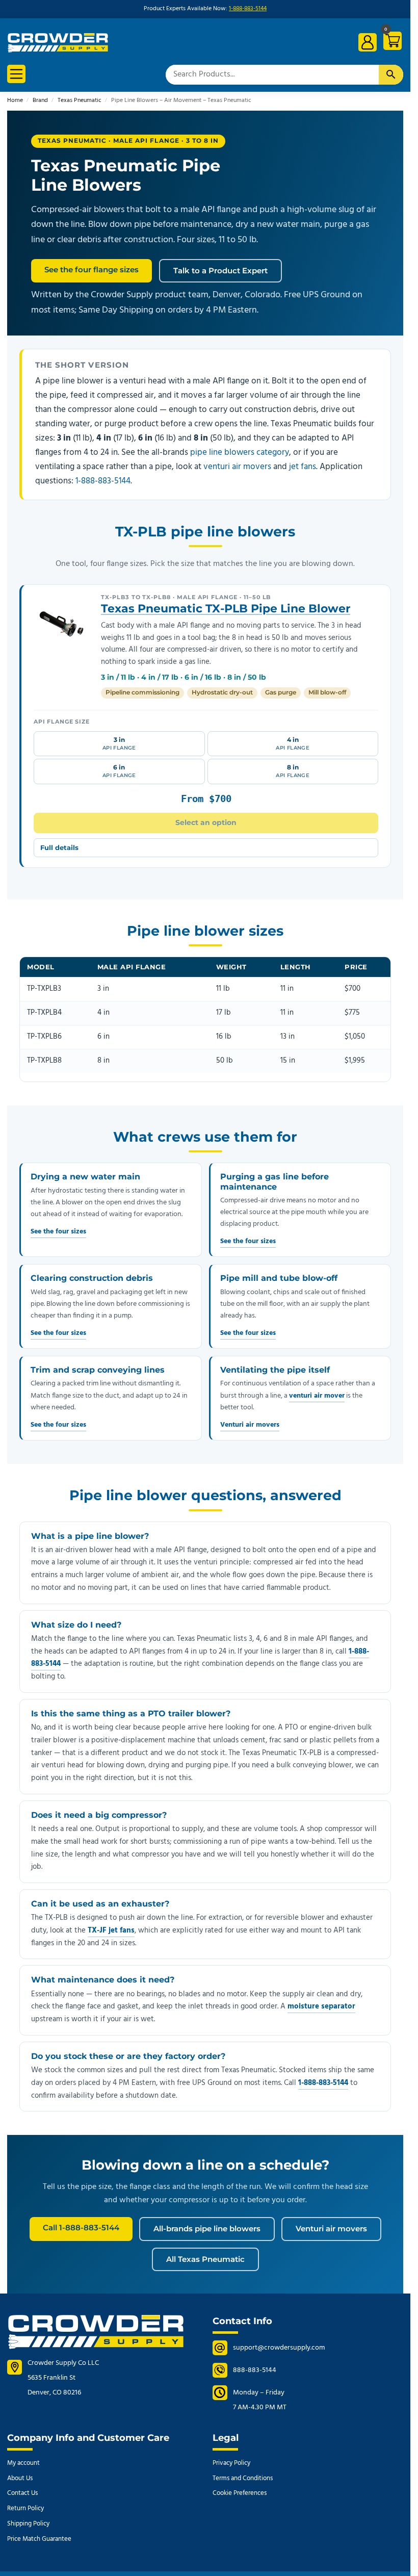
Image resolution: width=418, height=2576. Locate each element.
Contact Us (22, 2493)
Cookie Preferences (240, 2493)
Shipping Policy (28, 2524)
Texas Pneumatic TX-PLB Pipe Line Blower (226, 609)
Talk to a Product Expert (220, 271)
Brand (40, 100)
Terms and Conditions (243, 2478)
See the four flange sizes (92, 269)
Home (15, 100)
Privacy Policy (231, 2463)
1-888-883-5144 (248, 9)
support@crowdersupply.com (279, 2348)
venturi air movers (237, 467)
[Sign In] (368, 42)
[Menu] (16, 74)
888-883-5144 (255, 2370)
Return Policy (25, 2508)
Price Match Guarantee (39, 2539)
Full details (59, 847)
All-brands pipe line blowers (207, 2229)
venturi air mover (317, 1396)
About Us (20, 2478)
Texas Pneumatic (80, 100)
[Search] (391, 75)
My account (23, 2463)
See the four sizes (58, 1232)
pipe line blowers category (240, 453)
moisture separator (321, 2006)
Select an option (206, 822)
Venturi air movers (250, 1425)
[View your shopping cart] (391, 43)
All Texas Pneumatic (205, 2259)
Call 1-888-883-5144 (81, 2227)
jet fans (303, 467)
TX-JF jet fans (111, 1930)
